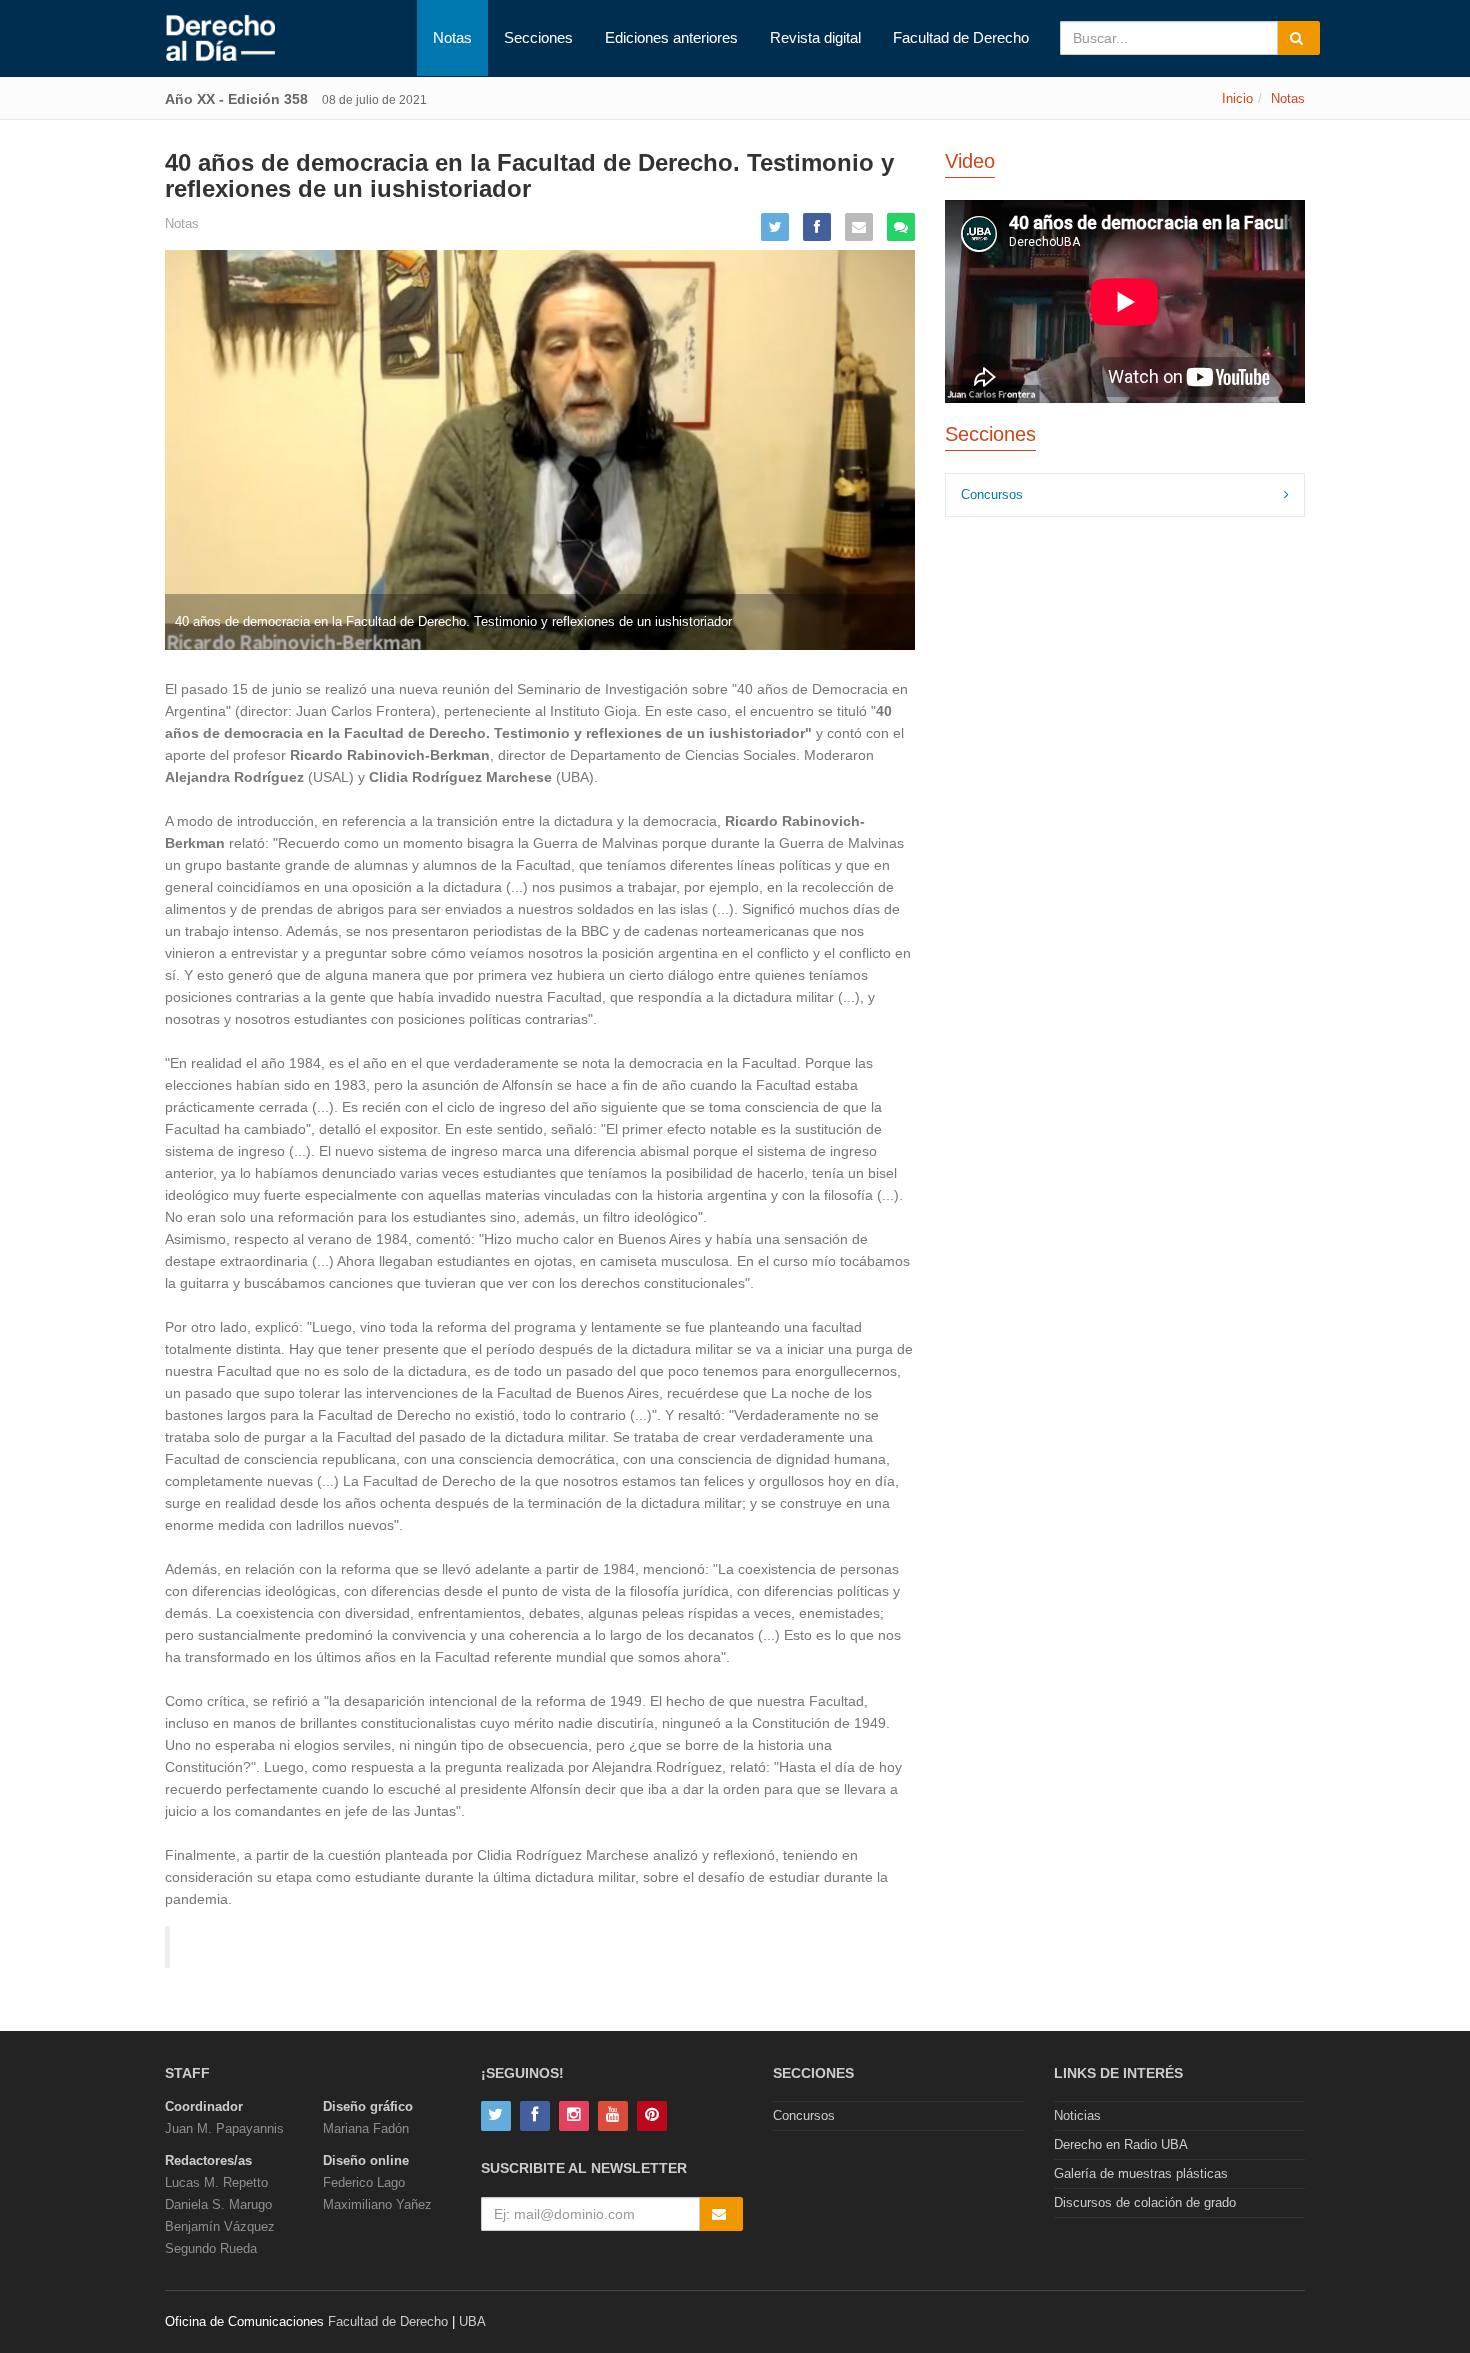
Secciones (538, 37)
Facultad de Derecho (961, 37)
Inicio (1237, 98)
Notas (452, 37)
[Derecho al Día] (220, 39)
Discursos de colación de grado (1145, 2202)
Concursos (992, 494)
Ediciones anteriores (671, 37)
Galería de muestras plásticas (1141, 2173)
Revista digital (815, 37)
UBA (472, 2321)
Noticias (1077, 2115)
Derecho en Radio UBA (1121, 2144)
